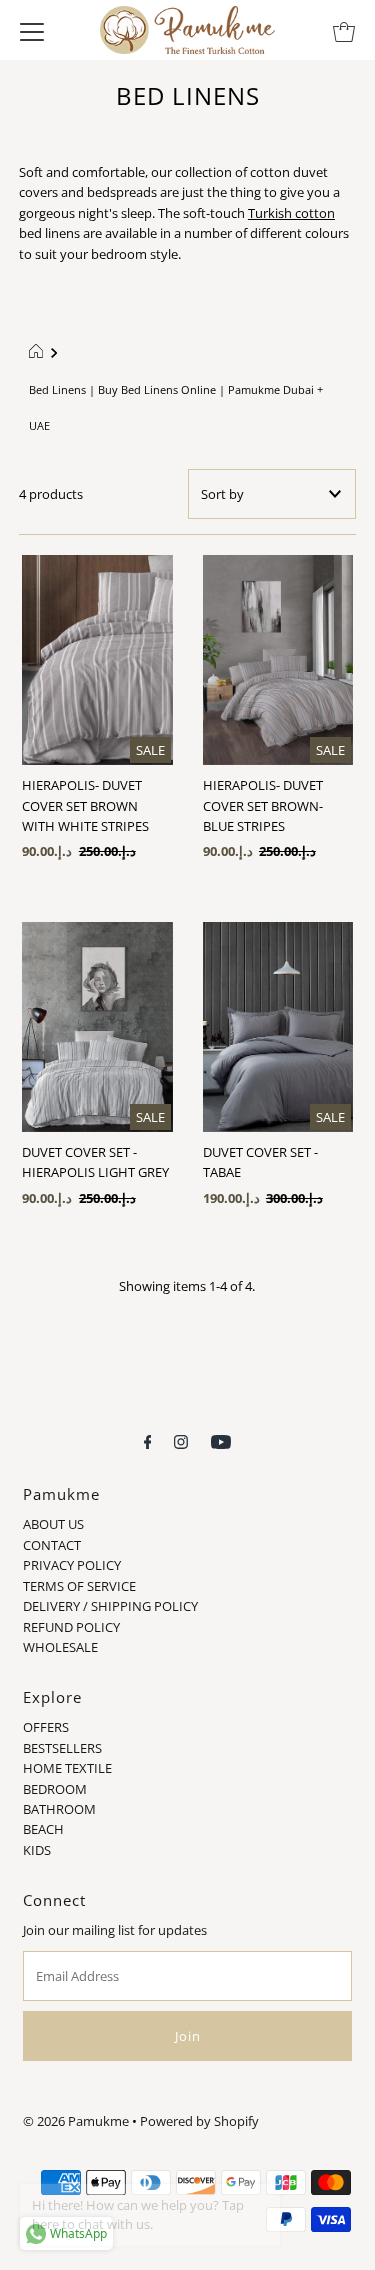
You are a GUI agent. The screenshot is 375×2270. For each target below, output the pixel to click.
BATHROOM (59, 1809)
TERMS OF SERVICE (79, 1586)
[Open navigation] (32, 30)
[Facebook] (148, 1440)
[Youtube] (221, 1440)
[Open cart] (344, 30)
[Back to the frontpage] (38, 354)
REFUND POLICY (71, 1627)
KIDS (37, 1850)
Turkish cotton (291, 213)
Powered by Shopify (199, 2121)
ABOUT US (53, 1524)
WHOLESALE (60, 1647)
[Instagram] (181, 1440)
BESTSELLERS (62, 1748)
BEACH (43, 1829)
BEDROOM (55, 1789)
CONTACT (52, 1545)
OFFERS (46, 1727)
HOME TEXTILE (67, 1768)
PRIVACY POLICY (72, 1565)
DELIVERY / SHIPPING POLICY (110, 1606)
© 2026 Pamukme (76, 2121)
